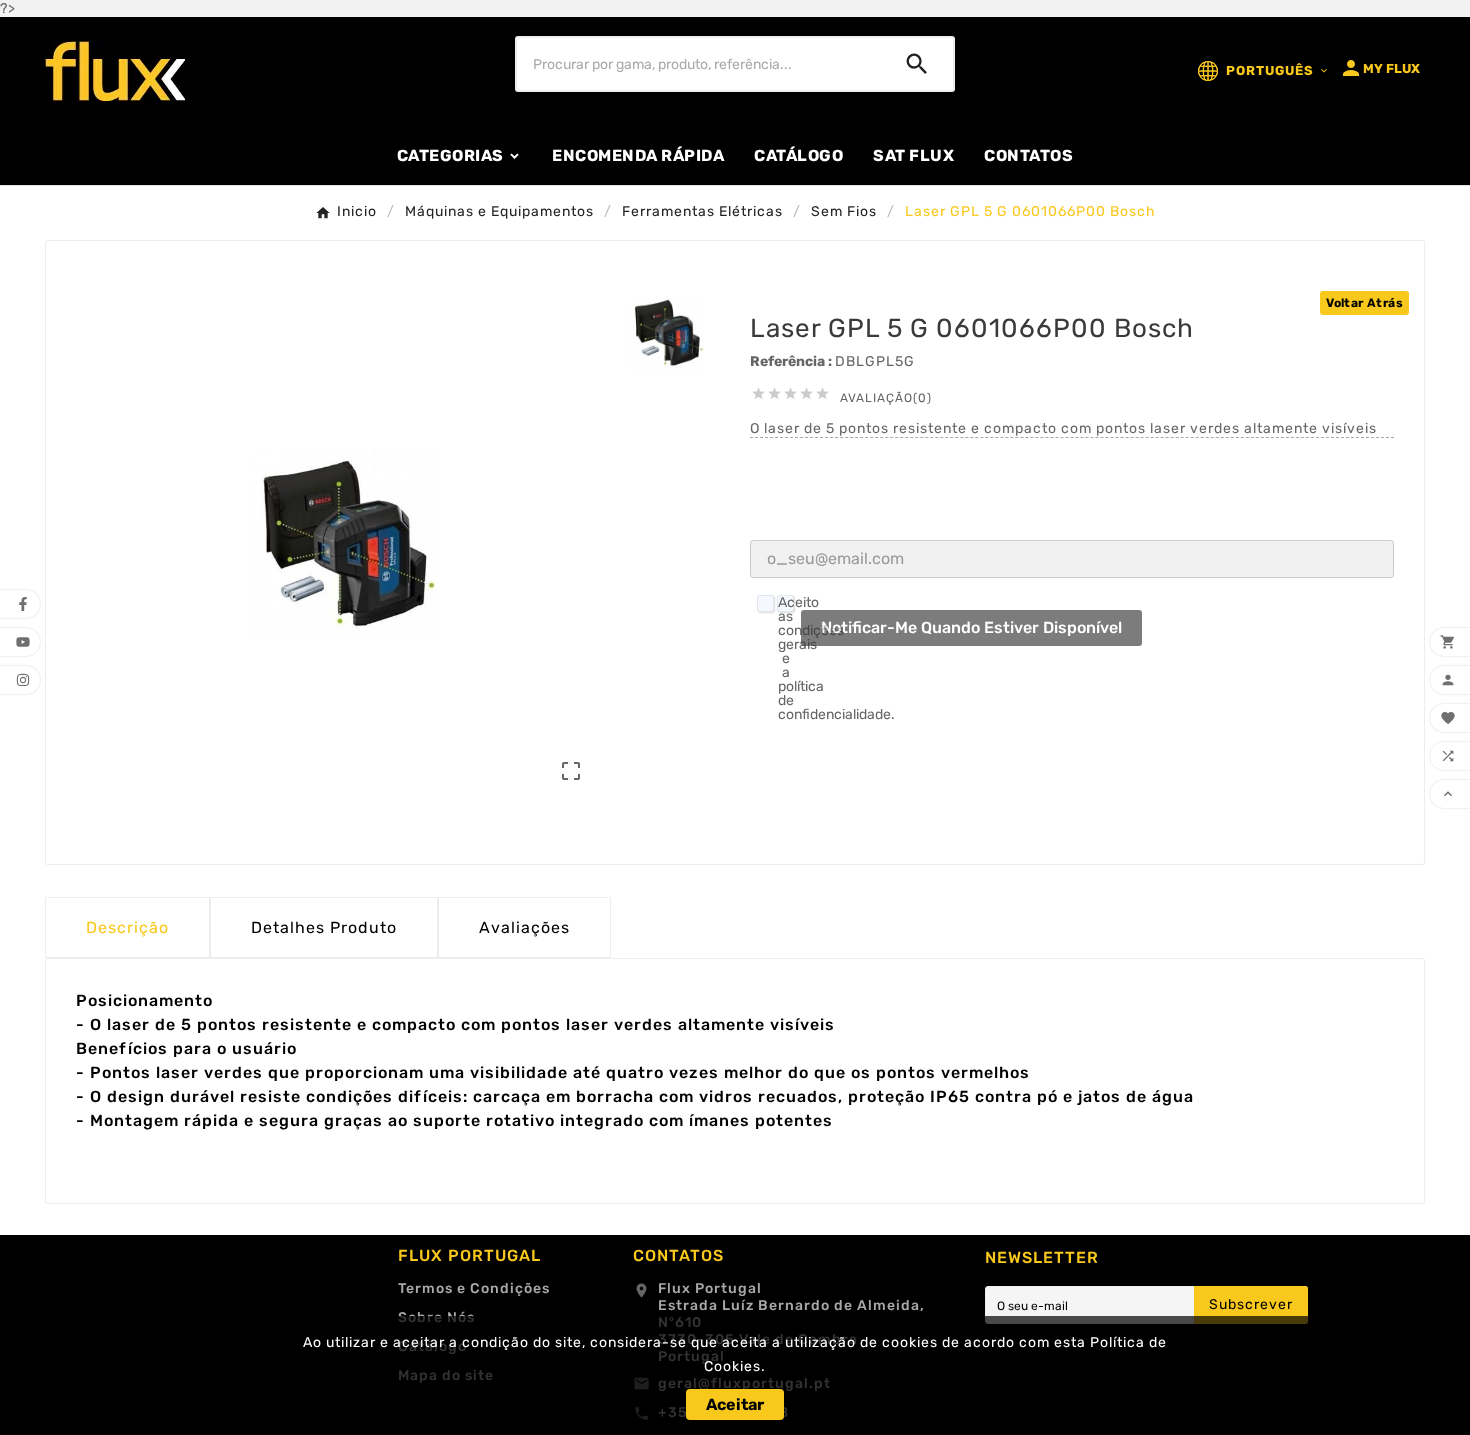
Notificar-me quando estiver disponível (971, 627)
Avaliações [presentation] (524, 927)
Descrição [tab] (127, 927)
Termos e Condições (474, 1288)
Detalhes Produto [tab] (324, 927)
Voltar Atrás (1364, 303)
